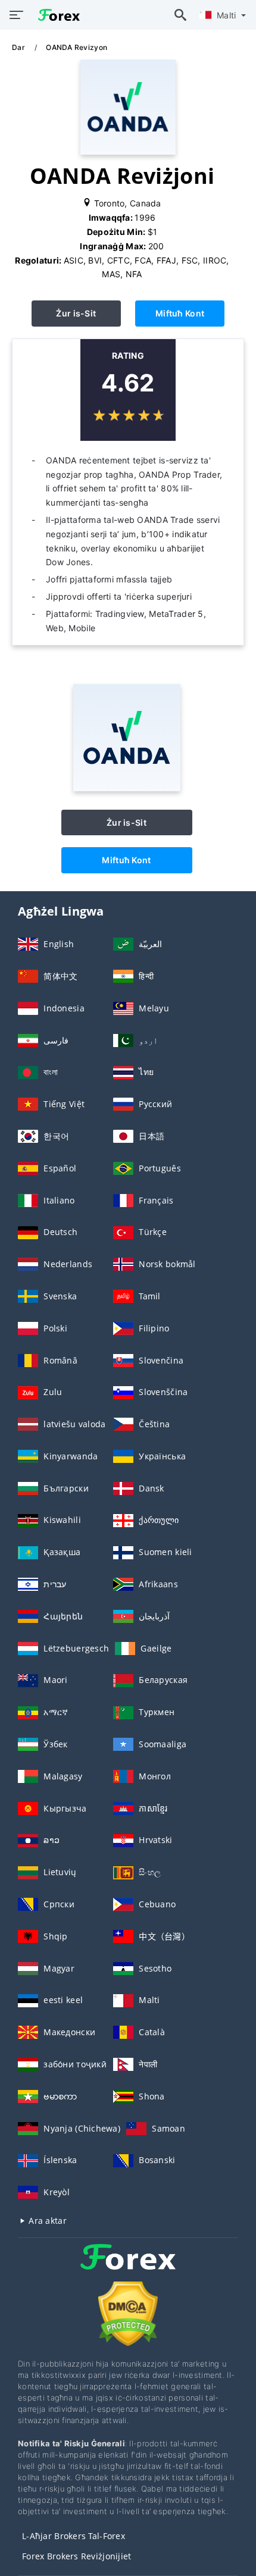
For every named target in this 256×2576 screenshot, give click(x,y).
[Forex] (128, 2268)
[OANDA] (127, 788)
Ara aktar (46, 2221)
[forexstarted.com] (56, 15)
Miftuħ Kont (180, 313)
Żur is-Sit (76, 313)
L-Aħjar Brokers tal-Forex (74, 2536)
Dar (19, 47)
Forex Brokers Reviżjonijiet (77, 2556)
